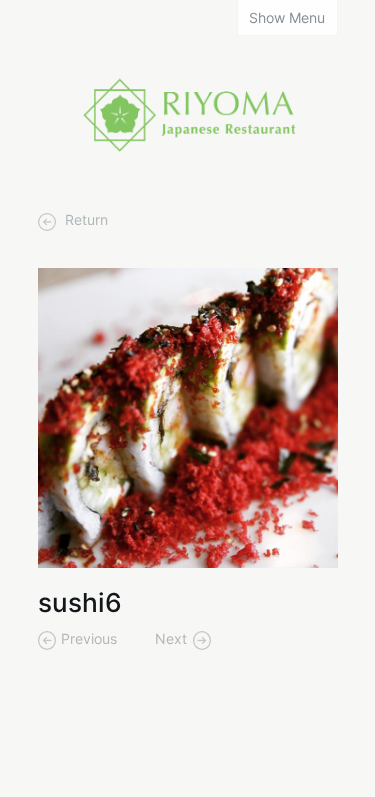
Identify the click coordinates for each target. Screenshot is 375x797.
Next (171, 638)
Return (84, 219)
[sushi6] (188, 416)
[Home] (188, 113)
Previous (89, 638)
